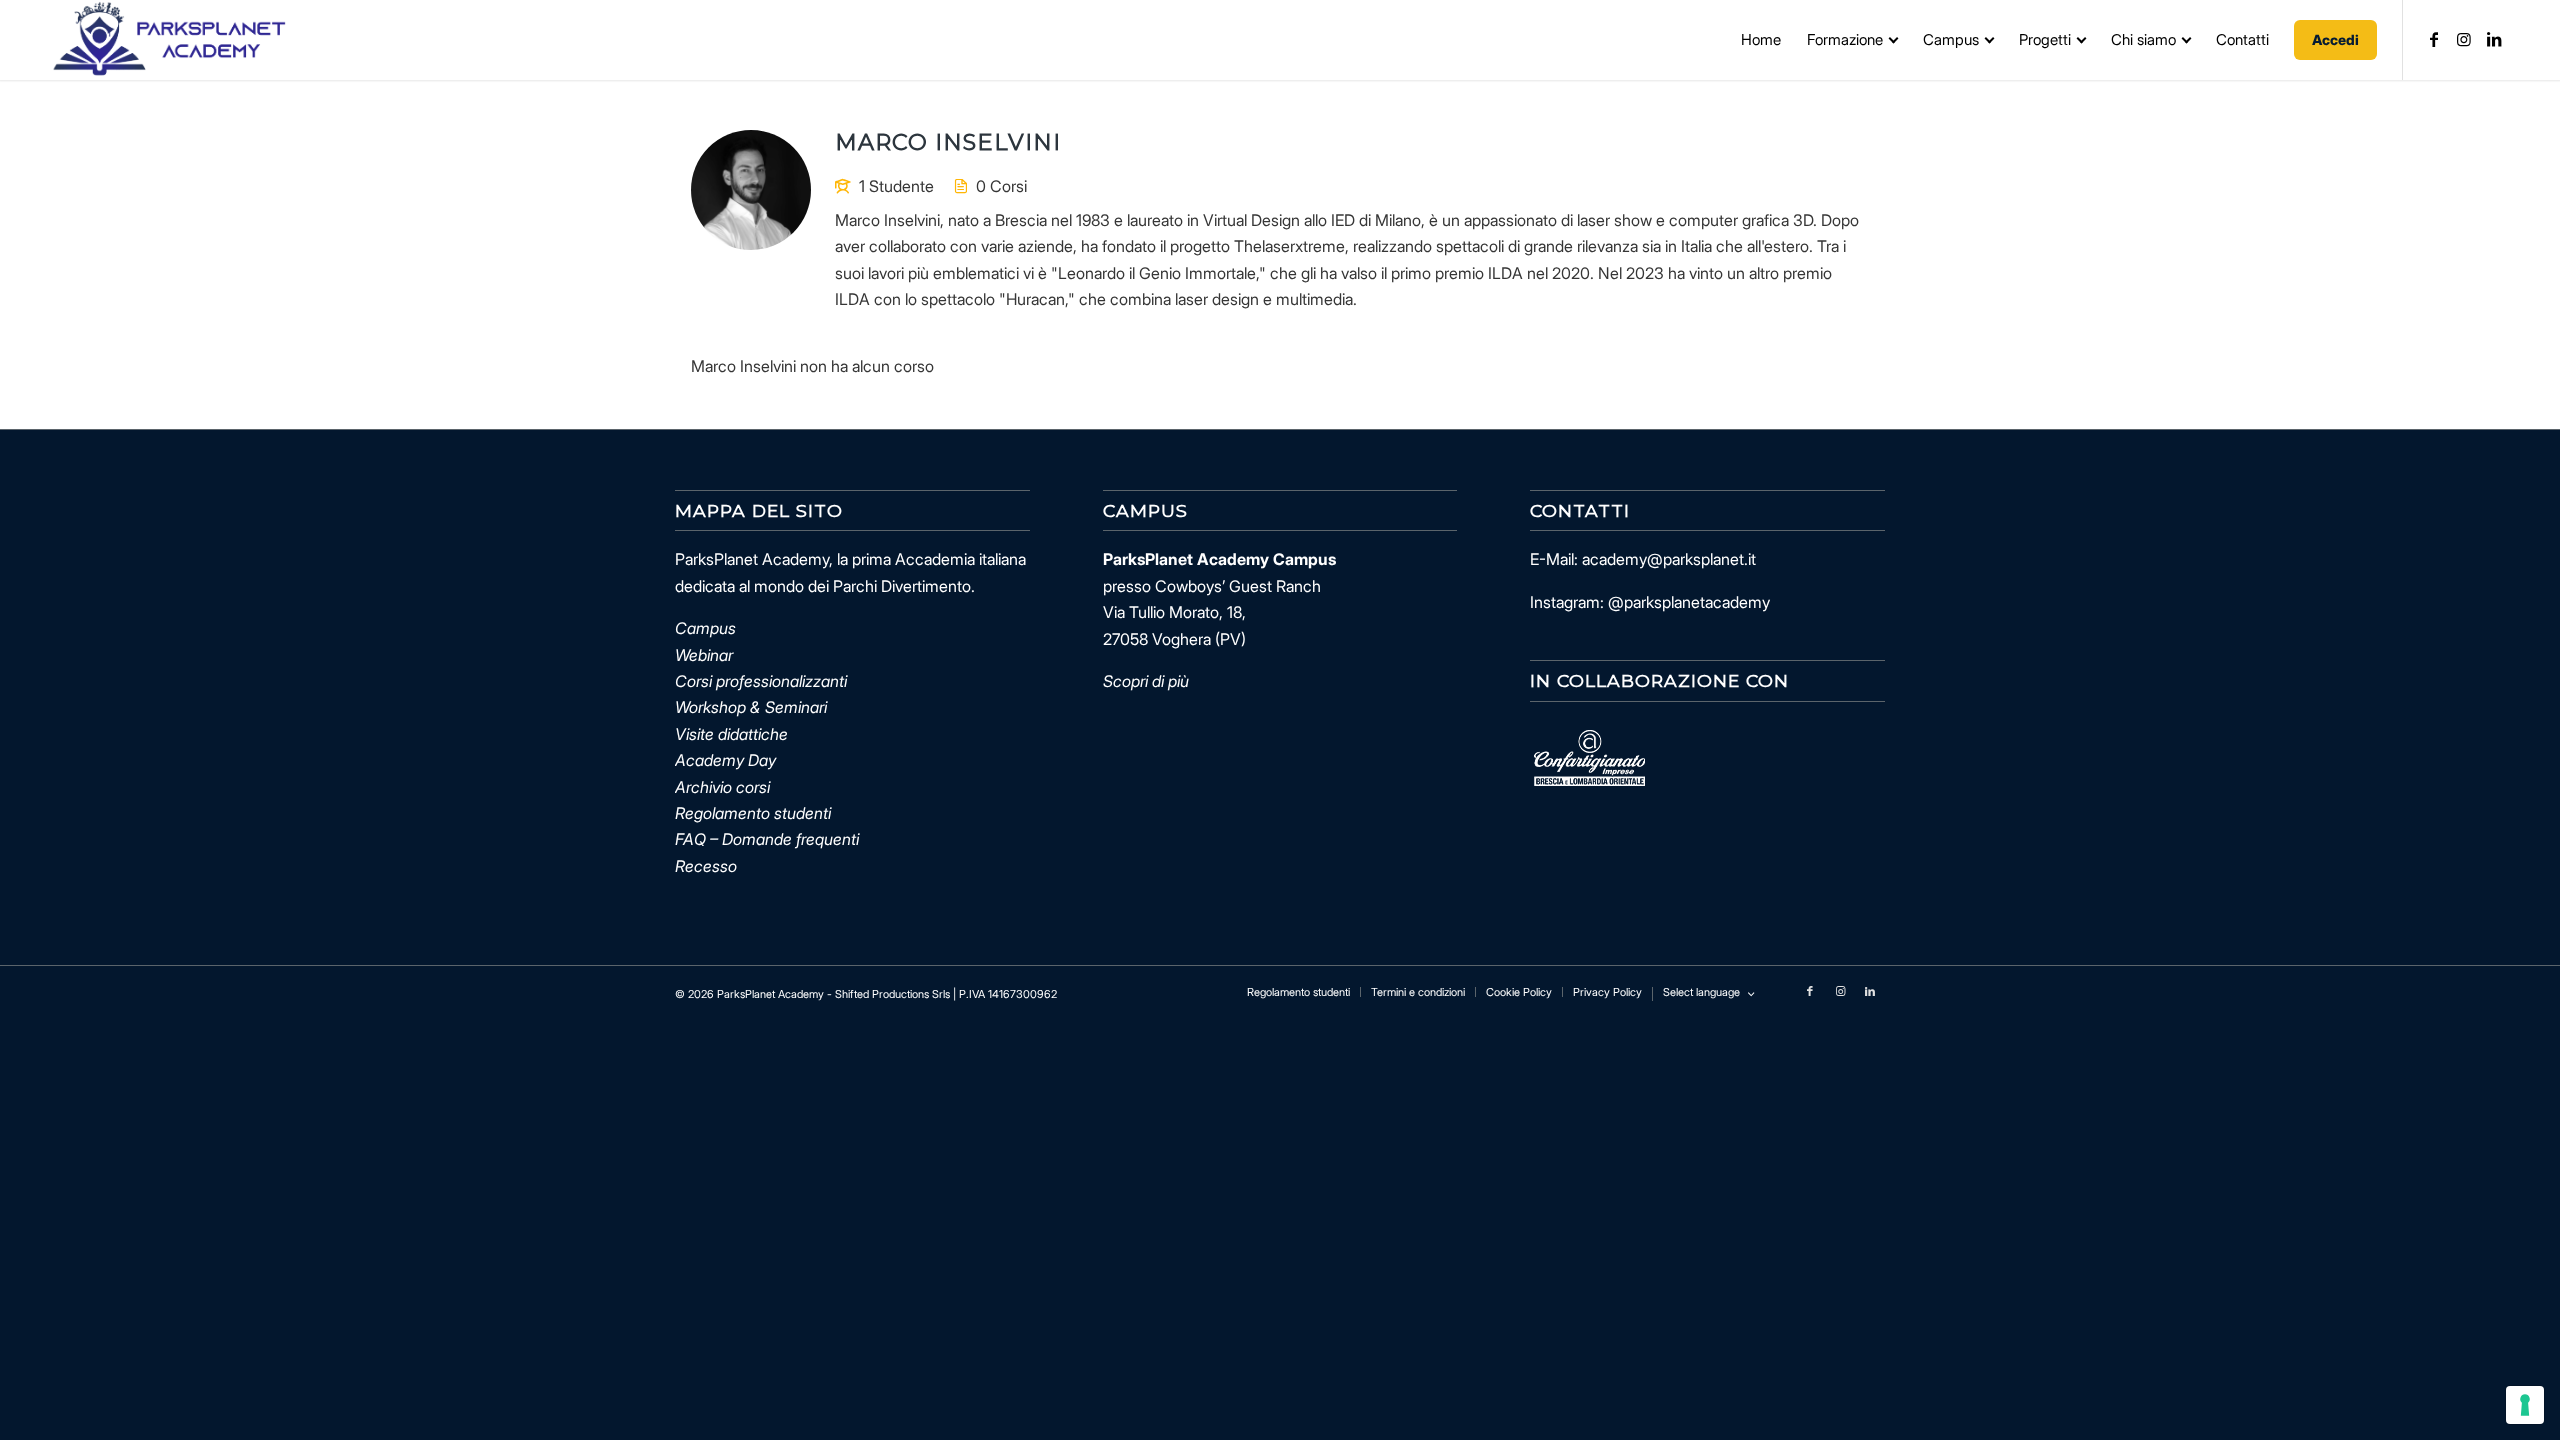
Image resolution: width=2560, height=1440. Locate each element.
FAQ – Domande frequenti (767, 839)
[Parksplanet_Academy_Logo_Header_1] (168, 40)
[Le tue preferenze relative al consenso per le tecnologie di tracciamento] (2525, 1405)
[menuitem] (1761, 40)
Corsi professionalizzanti (761, 681)
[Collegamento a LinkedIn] (2494, 39)
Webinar (704, 655)
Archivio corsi (722, 787)
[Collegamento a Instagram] (2464, 39)
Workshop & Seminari (751, 707)
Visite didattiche (731, 734)
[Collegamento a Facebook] (2434, 39)
